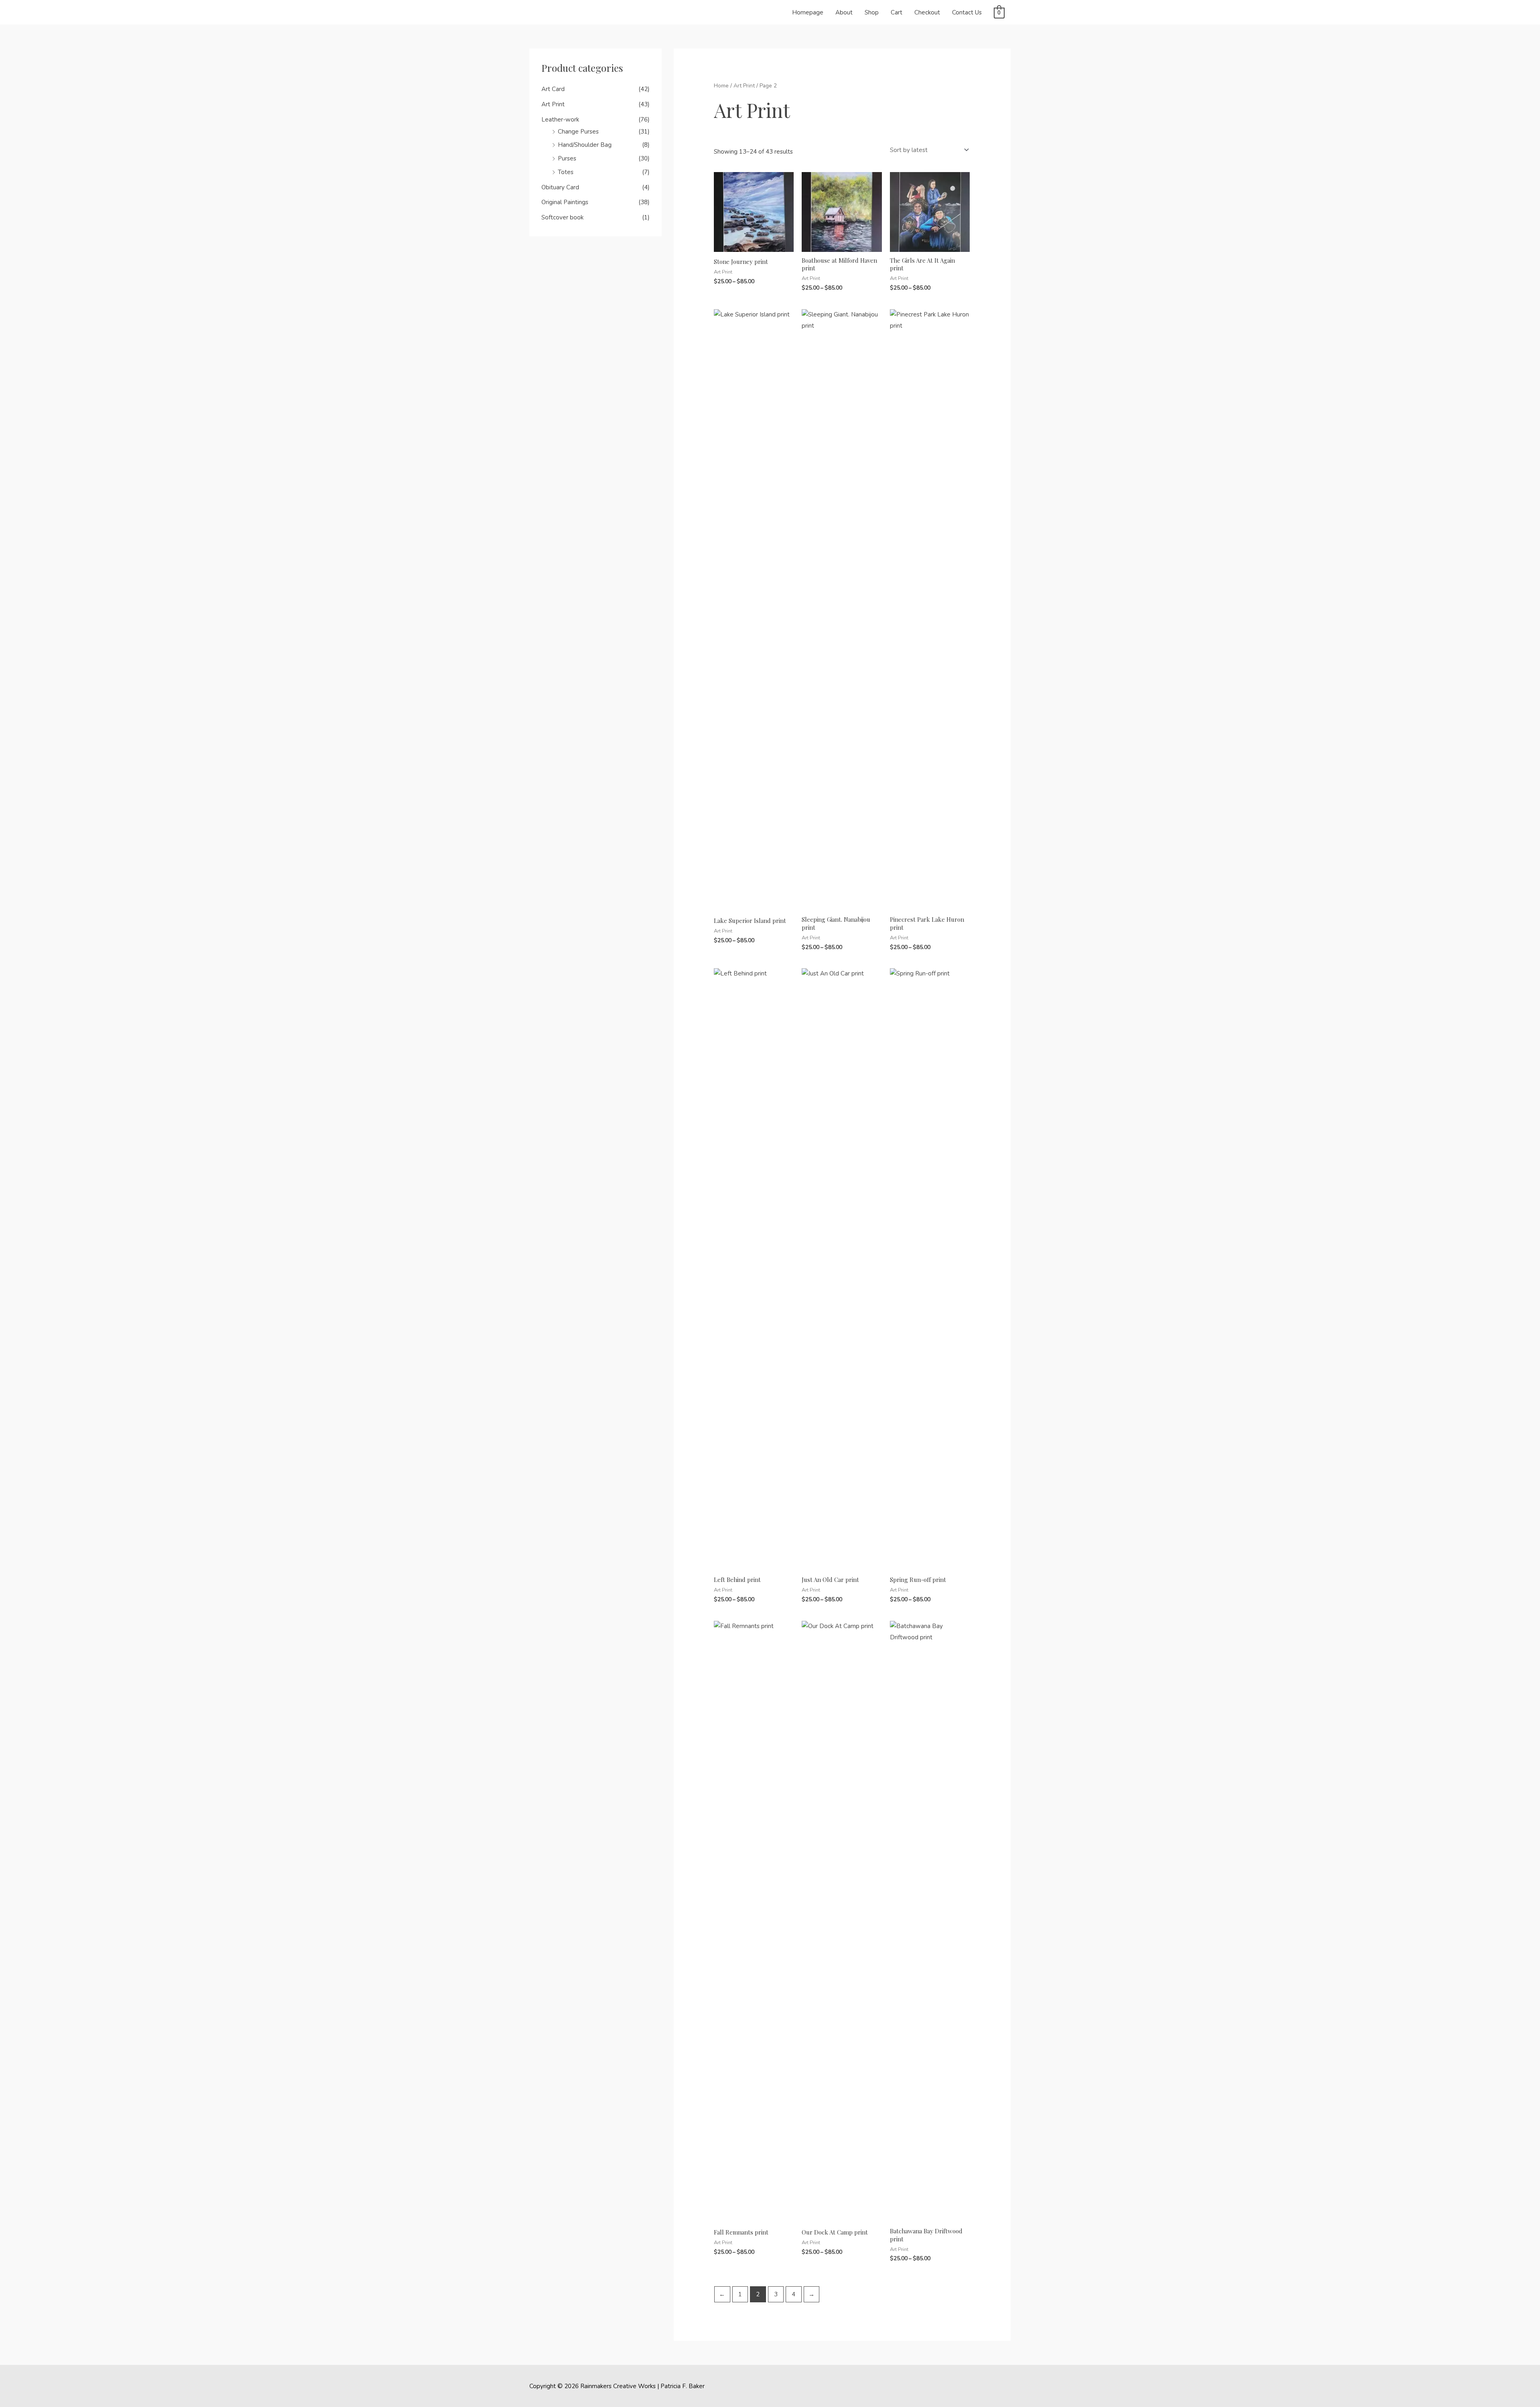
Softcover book (562, 217)
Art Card (553, 89)
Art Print (553, 104)
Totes (566, 172)
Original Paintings (565, 202)
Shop (872, 12)
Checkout (927, 12)
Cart (897, 12)
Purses (567, 158)
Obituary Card (560, 187)
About (844, 12)
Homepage (808, 12)
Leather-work (560, 120)
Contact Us (967, 12)
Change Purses (578, 132)
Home (721, 86)
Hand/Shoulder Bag (585, 145)
